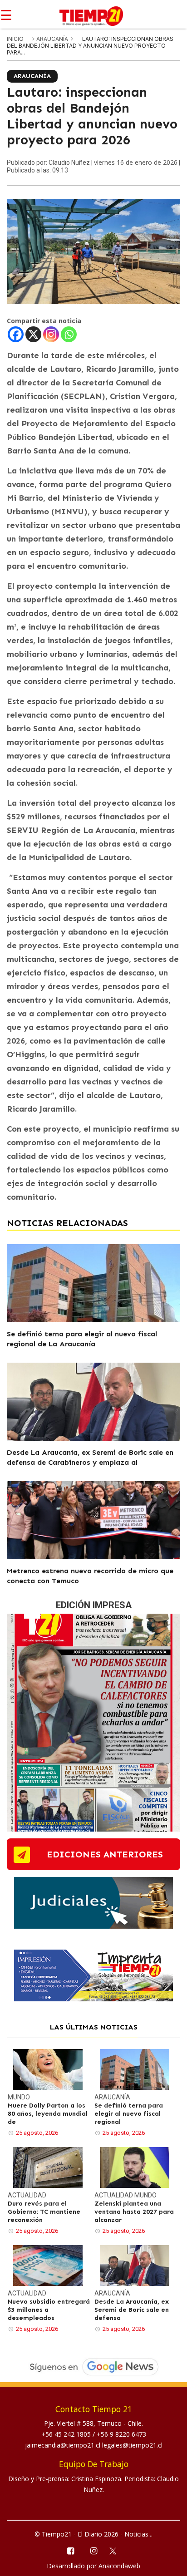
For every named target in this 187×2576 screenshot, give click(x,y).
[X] (33, 334)
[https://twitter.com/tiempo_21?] (117, 2550)
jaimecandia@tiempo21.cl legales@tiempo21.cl (94, 2445)
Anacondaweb (119, 2566)
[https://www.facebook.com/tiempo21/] (70, 2550)
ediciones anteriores (105, 1854)
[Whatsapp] (69, 334)
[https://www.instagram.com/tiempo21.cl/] (93, 2550)
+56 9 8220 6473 (121, 2434)
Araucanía (53, 39)
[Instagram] (51, 334)
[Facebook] (16, 334)
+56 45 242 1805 (67, 2434)
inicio (15, 39)
